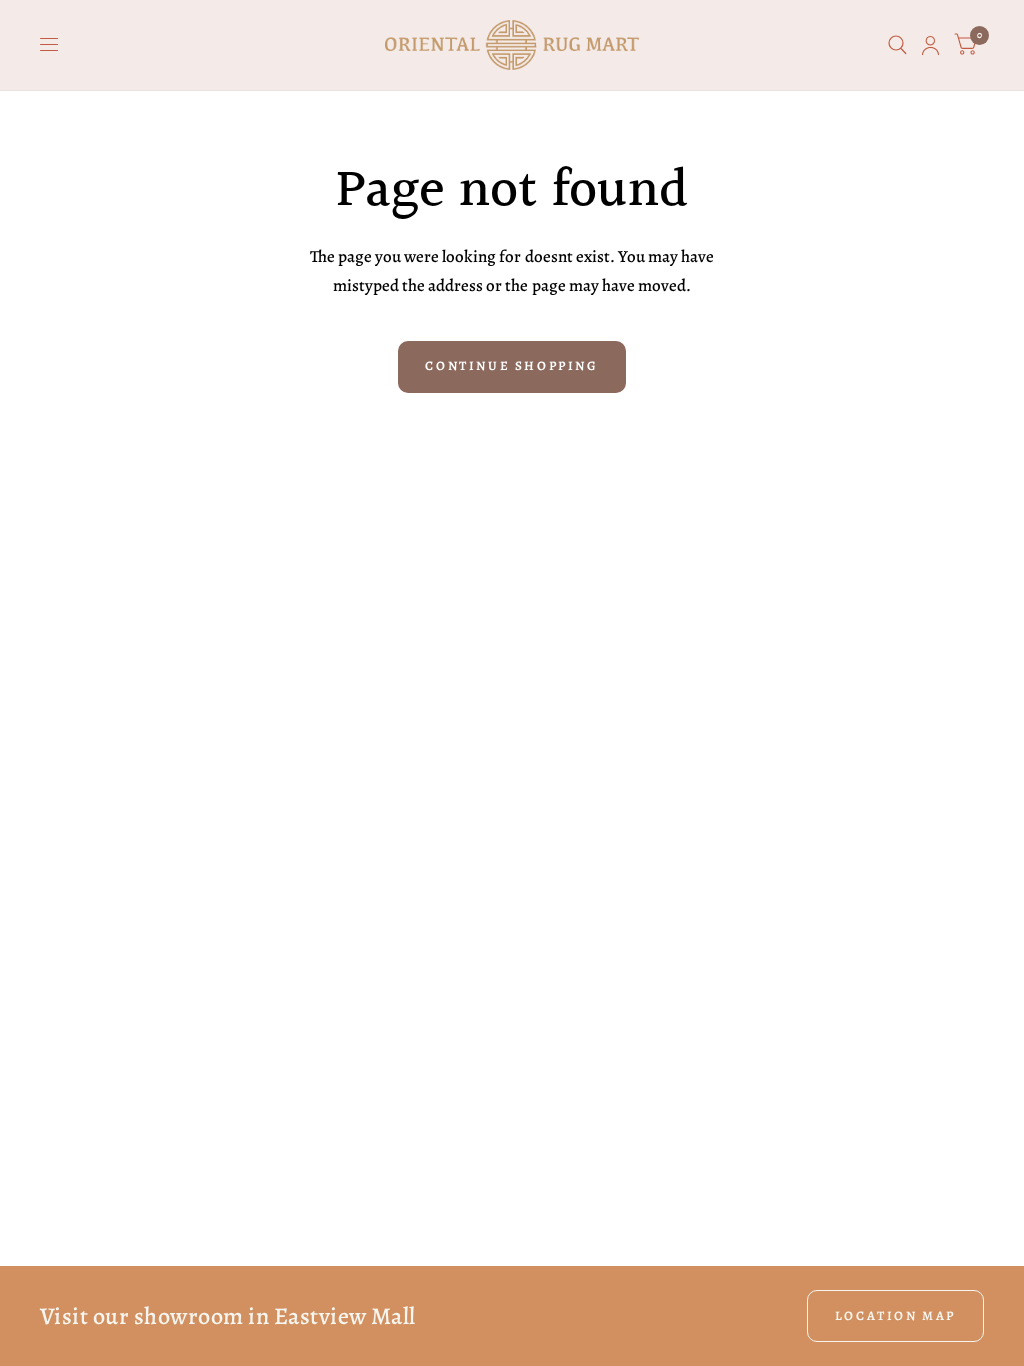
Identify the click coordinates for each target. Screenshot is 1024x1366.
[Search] (897, 45)
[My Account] (930, 45)
